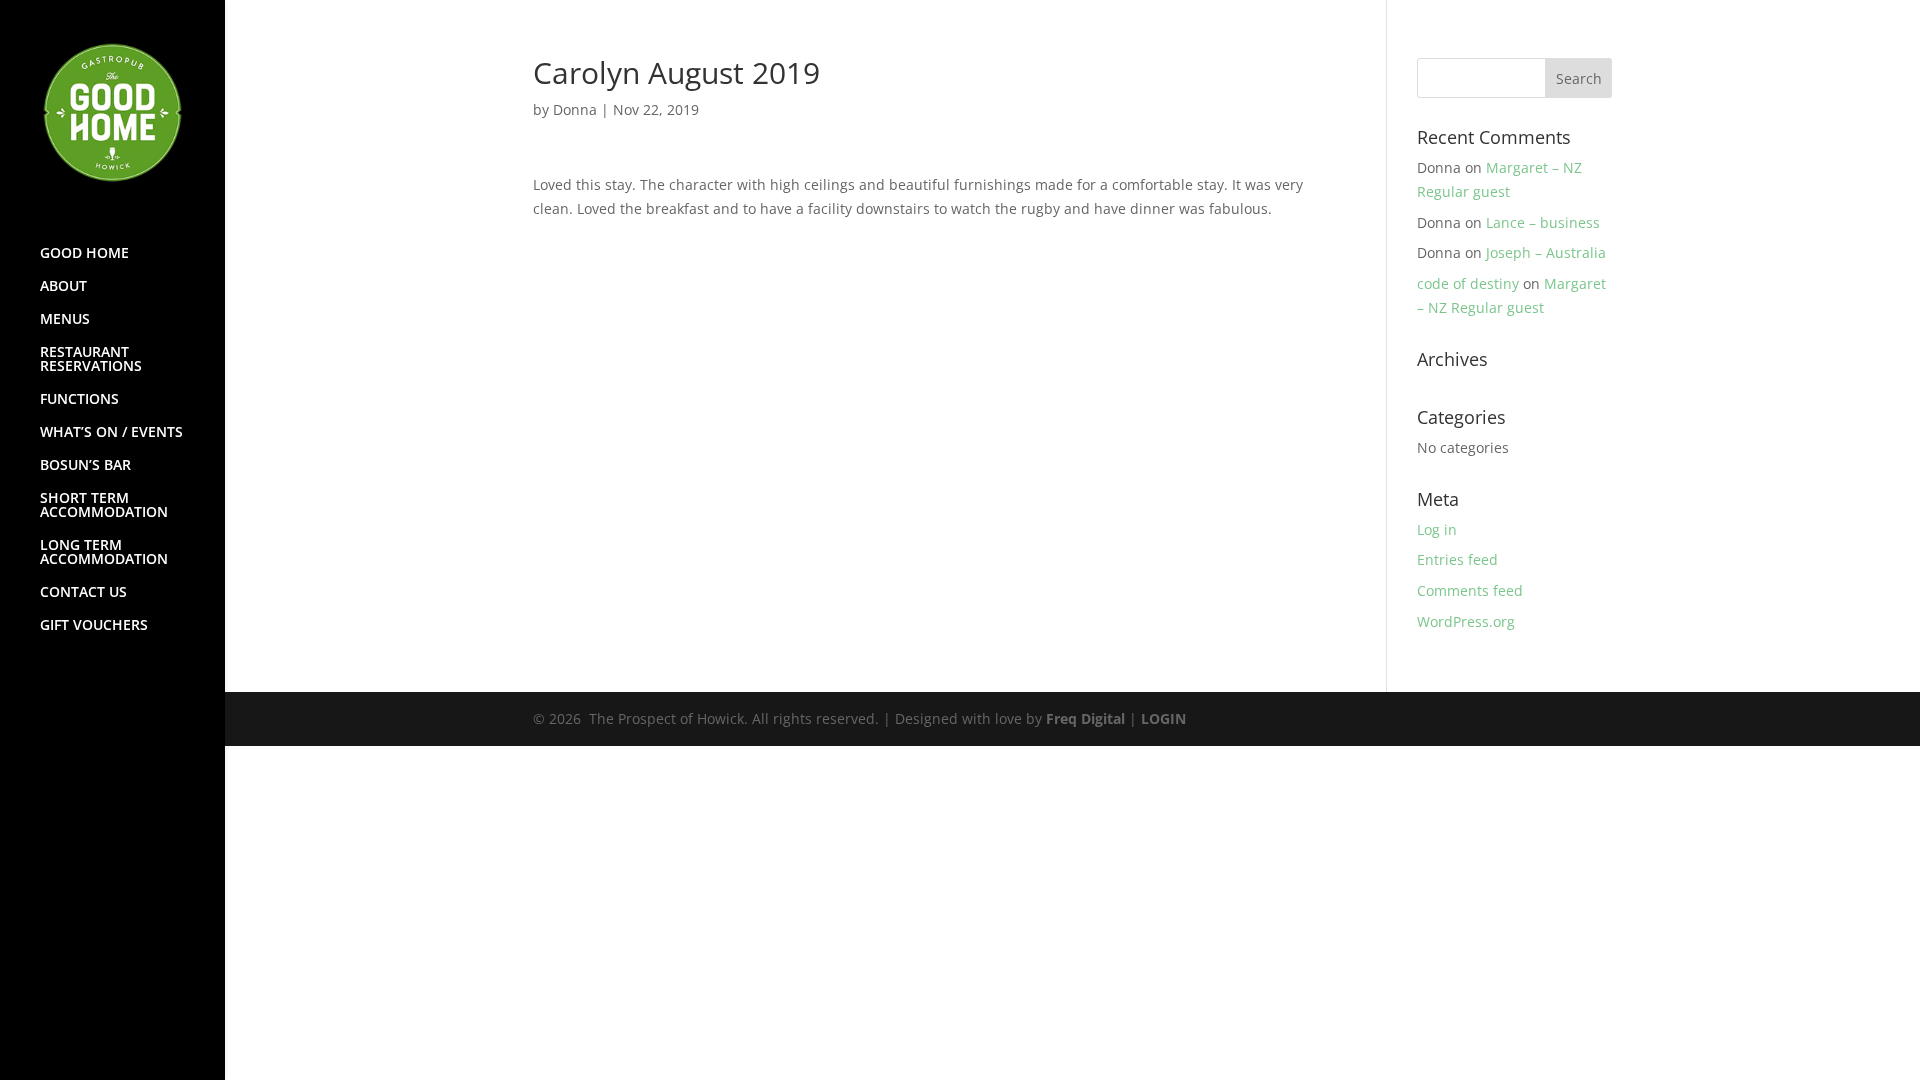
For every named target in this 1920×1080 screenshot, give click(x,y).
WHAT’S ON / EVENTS (111, 433)
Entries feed (1457, 559)
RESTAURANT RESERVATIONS (91, 360)
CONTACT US (83, 593)
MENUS (65, 320)
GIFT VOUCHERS (94, 626)
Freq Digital (1085, 718)
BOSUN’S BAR (85, 466)
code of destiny (1468, 283)
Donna (575, 109)
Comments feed (1470, 590)
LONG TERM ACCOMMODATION (104, 553)
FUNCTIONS (79, 400)
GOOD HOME (84, 254)
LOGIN (1163, 718)
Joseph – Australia (1546, 252)
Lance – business (1543, 222)
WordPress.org (1466, 621)
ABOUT (63, 287)
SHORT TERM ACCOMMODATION (104, 506)
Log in (1437, 529)
